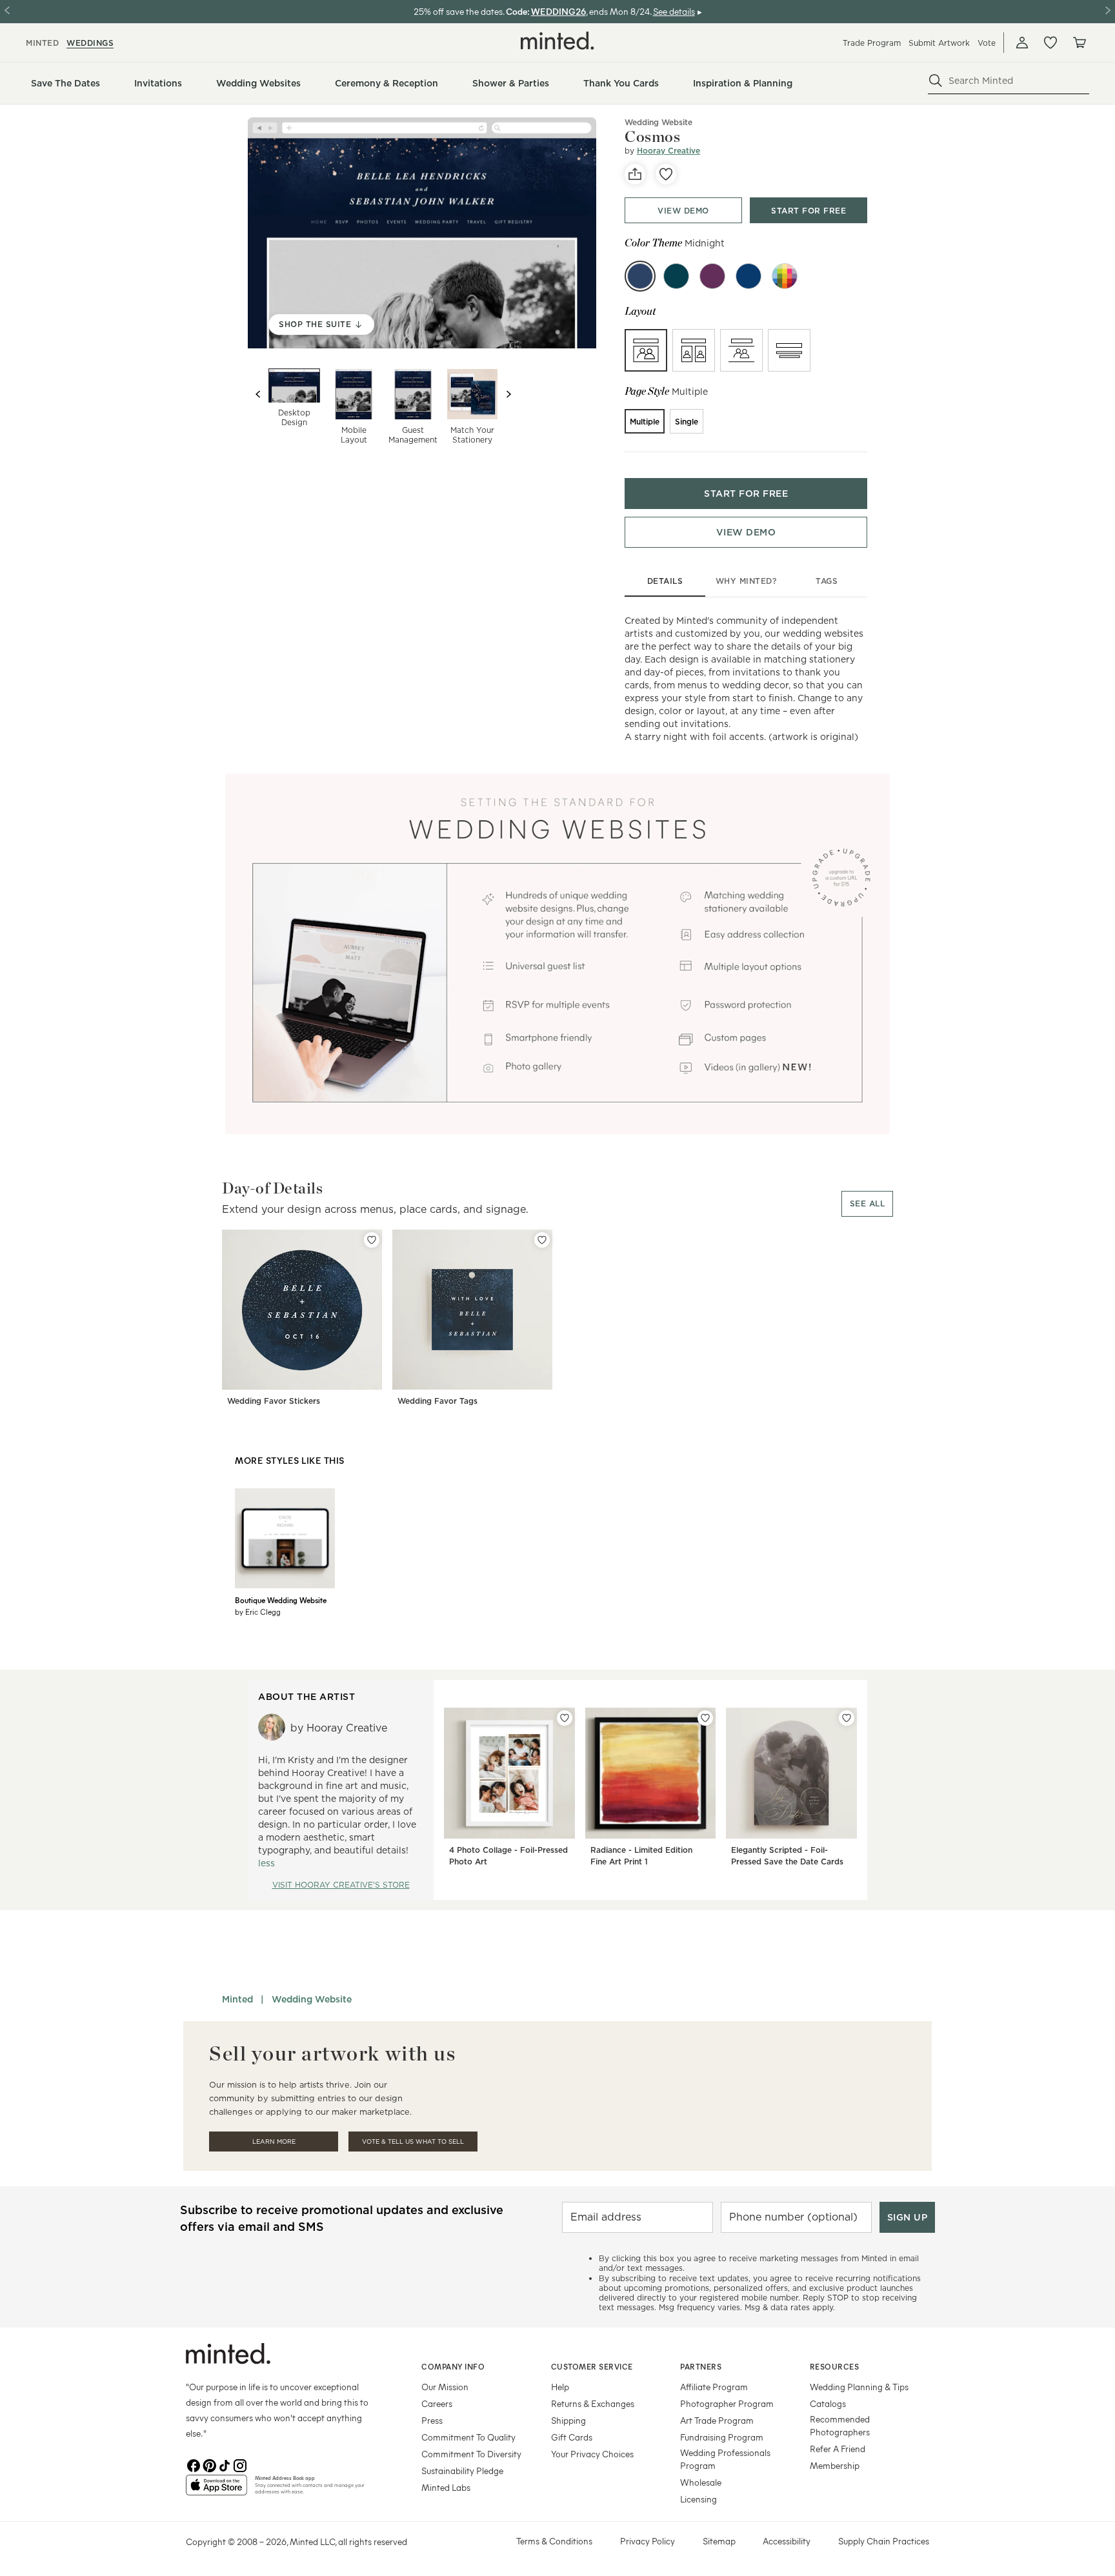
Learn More (274, 2142)
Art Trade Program (717, 2420)
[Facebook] (194, 2464)
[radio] (646, 350)
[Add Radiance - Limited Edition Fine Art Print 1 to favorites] (705, 1718)
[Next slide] (508, 394)
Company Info (453, 2366)
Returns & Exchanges (593, 2403)
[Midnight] (640, 276)
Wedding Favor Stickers (274, 1401)
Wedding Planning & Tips (859, 2387)
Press (432, 2420)
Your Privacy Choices (592, 2454)
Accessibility (787, 2541)
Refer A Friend (838, 2449)
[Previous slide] (258, 394)
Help (560, 2387)
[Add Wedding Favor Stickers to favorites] (372, 1240)
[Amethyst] (712, 276)
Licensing (698, 2499)
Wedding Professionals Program (725, 2459)
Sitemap (719, 2541)
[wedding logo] (557, 41)
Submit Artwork (939, 43)
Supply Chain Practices (884, 2541)
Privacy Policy (648, 2541)
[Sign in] (1022, 43)
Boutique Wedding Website (281, 1600)
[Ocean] (748, 276)
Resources (835, 2366)
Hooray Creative (668, 151)
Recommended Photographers (840, 2425)
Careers (437, 2403)
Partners (701, 2366)
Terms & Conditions (554, 2541)
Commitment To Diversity (471, 2454)
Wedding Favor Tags (437, 1401)
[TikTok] (225, 2464)
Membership (835, 2465)
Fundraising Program (722, 2437)
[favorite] (666, 174)
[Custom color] (785, 276)
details (665, 581)
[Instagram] (240, 2464)
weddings (90, 43)
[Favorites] (1050, 43)
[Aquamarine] (676, 276)
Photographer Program (727, 2403)
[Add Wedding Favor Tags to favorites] (542, 1240)
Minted (237, 1999)
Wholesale (701, 2482)
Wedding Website (658, 122)
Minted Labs (446, 2487)
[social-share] (635, 174)
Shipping (568, 2420)
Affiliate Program (714, 2387)
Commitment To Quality (468, 2437)
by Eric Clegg (258, 1612)
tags (827, 581)
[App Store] (216, 2490)
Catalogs (828, 2403)
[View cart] (1079, 43)
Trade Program (872, 43)
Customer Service (592, 2366)
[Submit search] (936, 81)
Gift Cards (572, 2437)
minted (42, 43)
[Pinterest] (209, 2464)
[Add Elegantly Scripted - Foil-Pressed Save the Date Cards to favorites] (847, 1718)
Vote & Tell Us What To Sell (413, 2142)
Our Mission (445, 2387)
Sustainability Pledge (462, 2471)
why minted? (746, 581)
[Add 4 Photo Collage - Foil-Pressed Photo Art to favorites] (565, 1718)
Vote (987, 43)
